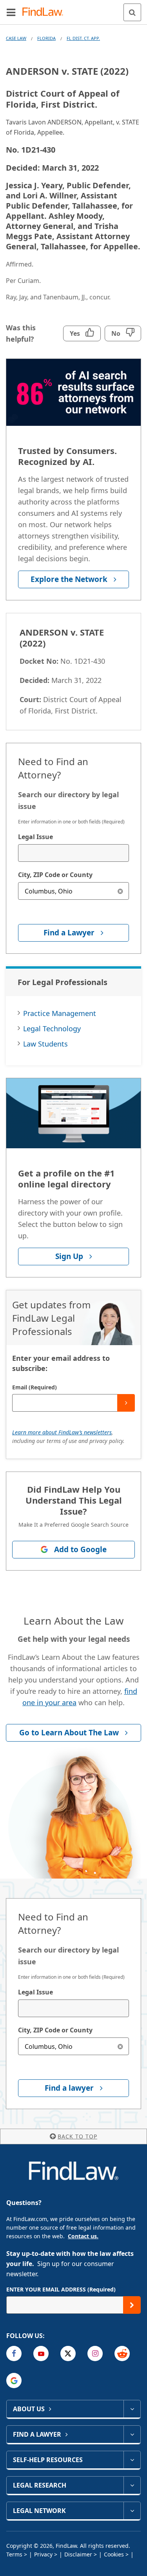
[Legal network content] (132, 2511)
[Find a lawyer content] (132, 2434)
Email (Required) (34, 1387)
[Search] (132, 12)
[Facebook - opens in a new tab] (14, 2354)
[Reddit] (122, 2354)
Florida (46, 38)
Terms (14, 2554)
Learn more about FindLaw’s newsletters (62, 1432)
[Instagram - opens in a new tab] (95, 2354)
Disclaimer (78, 2554)
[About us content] (132, 2409)
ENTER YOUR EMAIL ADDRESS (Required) (61, 2289)
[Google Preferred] (14, 2381)
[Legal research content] (132, 2485)
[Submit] (126, 1403)
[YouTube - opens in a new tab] (41, 2354)
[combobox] (73, 853)
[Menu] (11, 12)
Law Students (45, 1044)
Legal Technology (52, 1029)
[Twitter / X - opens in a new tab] (68, 2354)
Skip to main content (73, 9)
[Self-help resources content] (132, 2460)
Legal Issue (35, 837)
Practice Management (60, 1013)
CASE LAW (16, 38)
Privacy (43, 2554)
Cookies (114, 2554)
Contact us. (83, 2236)
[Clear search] (120, 891)
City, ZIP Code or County (55, 875)
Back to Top (77, 2136)
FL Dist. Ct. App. (83, 38)
